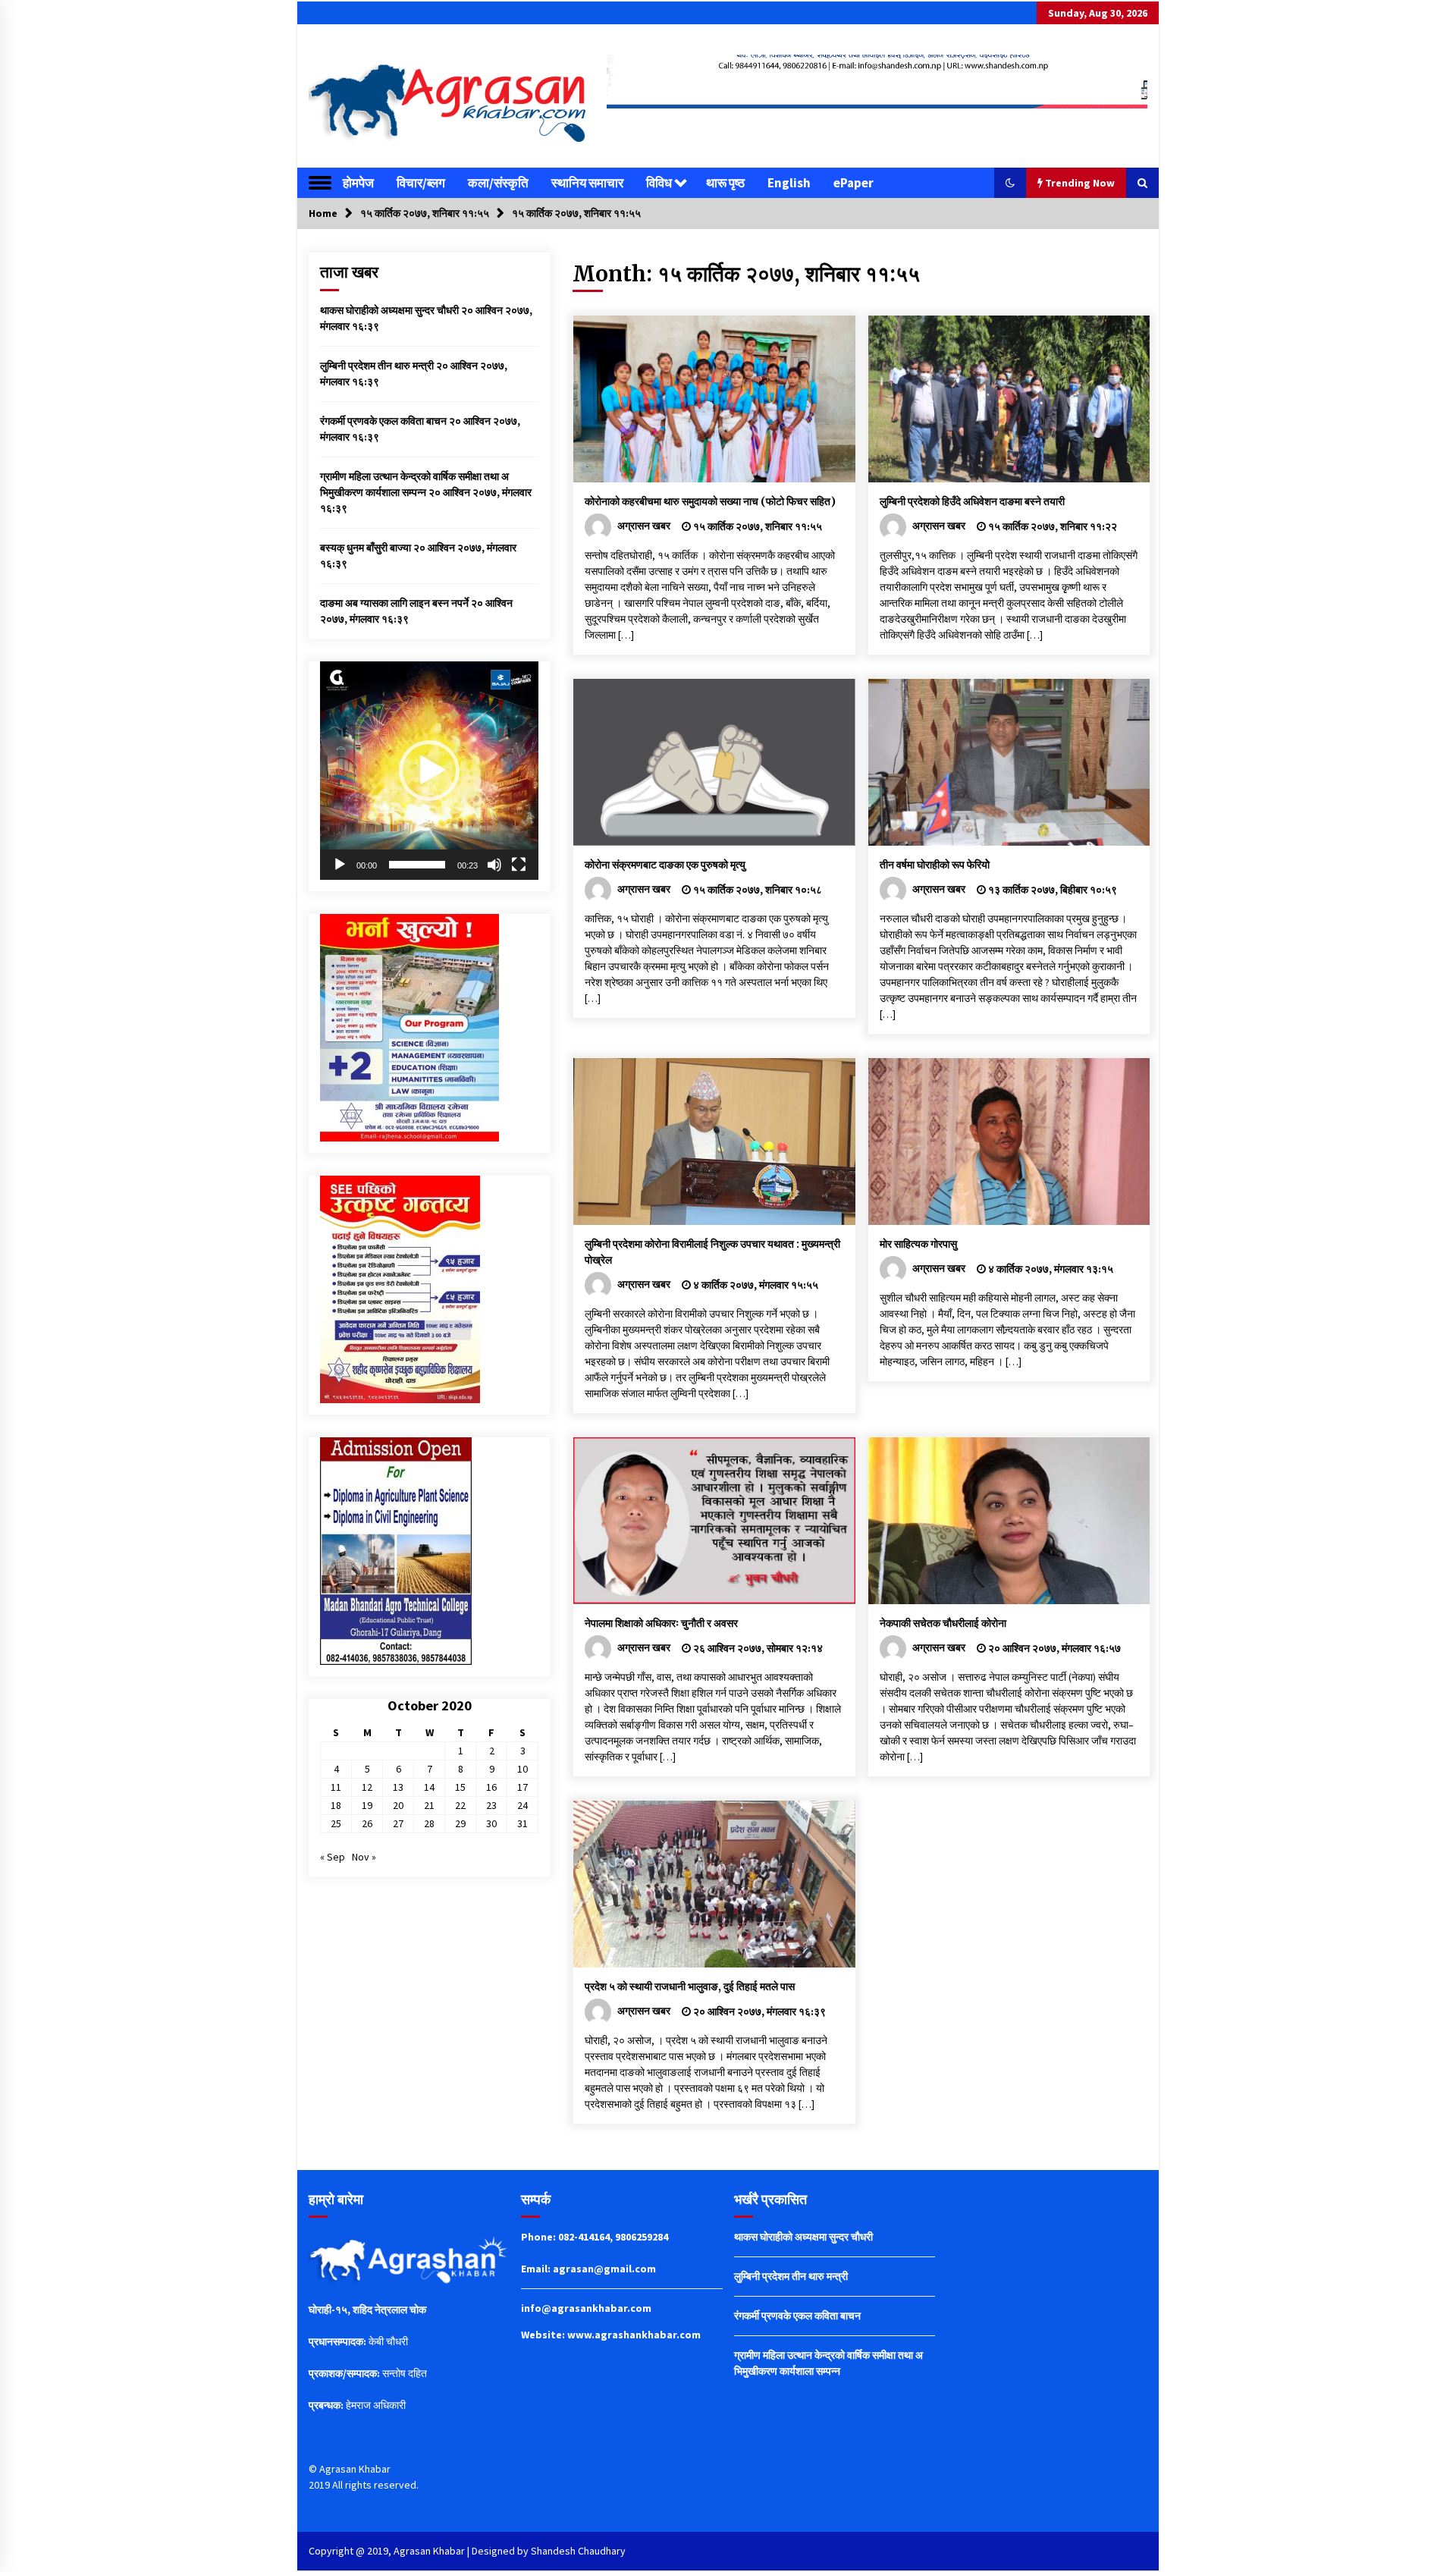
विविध (659, 183)
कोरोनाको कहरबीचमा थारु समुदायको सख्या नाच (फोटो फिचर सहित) (710, 501)
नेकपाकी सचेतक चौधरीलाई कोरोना (943, 1623)
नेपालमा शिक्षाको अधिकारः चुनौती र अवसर (661, 1623)
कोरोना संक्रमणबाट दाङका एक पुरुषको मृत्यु (665, 865)
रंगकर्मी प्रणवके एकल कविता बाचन (383, 421)
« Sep (333, 1857)
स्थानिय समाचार (587, 183)
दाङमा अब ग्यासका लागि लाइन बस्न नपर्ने (394, 603)
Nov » (364, 1857)
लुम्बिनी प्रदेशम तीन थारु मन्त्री (377, 366)
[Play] (340, 865)
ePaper (854, 183)
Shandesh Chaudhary (578, 2551)
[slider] (417, 865)
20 (398, 1805)
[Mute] (494, 865)
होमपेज (358, 183)
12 (367, 1787)
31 (522, 1823)
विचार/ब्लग (421, 183)
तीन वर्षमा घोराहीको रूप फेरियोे (935, 865)
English (789, 183)
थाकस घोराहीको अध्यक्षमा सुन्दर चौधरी (389, 310)
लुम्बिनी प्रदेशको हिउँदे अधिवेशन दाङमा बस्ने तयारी (972, 501)
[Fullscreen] (519, 865)
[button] (1010, 183)
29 (460, 1823)
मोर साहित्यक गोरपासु (918, 1244)
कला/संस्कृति (498, 183)
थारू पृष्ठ (725, 183)
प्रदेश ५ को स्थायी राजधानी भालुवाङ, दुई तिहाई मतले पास (690, 1986)
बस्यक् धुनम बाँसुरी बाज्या (366, 548)
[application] (429, 771)
